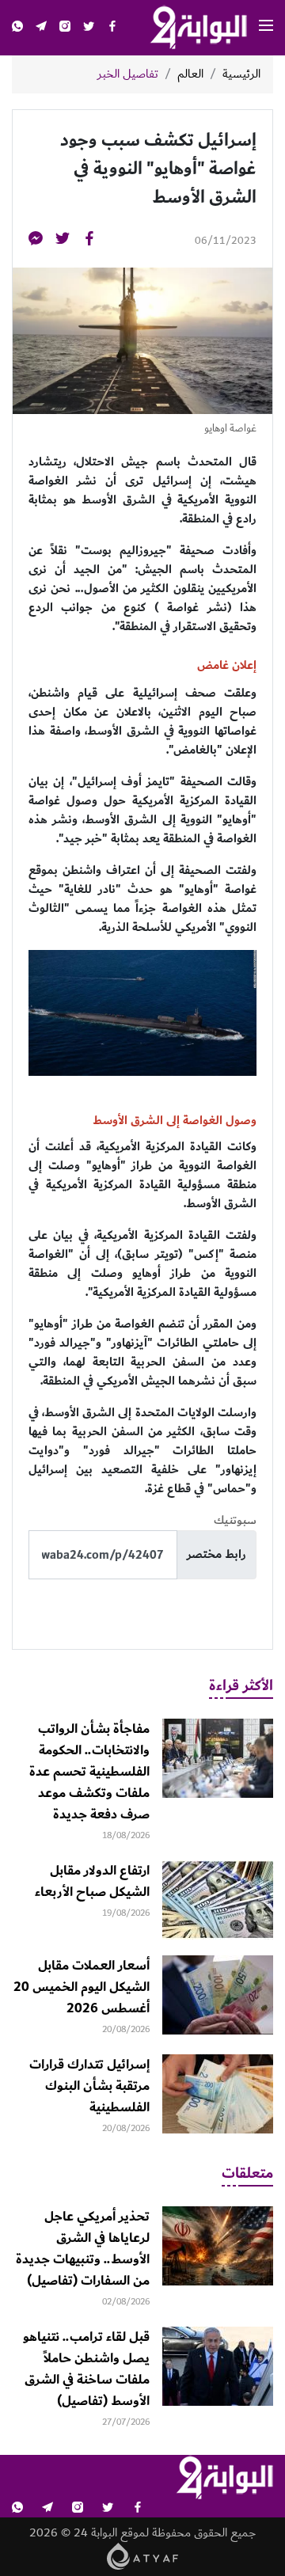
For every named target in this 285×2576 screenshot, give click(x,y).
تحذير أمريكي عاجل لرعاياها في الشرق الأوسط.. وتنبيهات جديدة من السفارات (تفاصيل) (83, 2249)
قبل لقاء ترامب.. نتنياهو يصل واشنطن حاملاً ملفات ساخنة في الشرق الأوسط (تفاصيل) (86, 2369)
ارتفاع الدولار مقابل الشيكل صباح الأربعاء (92, 1881)
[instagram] (65, 28)
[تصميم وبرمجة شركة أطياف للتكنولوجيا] (143, 2556)
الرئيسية (241, 74)
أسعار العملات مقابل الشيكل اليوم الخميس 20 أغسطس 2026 (82, 1987)
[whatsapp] (17, 28)
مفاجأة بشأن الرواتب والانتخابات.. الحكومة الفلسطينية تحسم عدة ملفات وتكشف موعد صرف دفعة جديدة (89, 1772)
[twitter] (89, 28)
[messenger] (36, 241)
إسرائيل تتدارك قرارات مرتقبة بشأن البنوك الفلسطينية (89, 2086)
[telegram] (41, 28)
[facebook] (112, 28)
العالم (190, 74)
